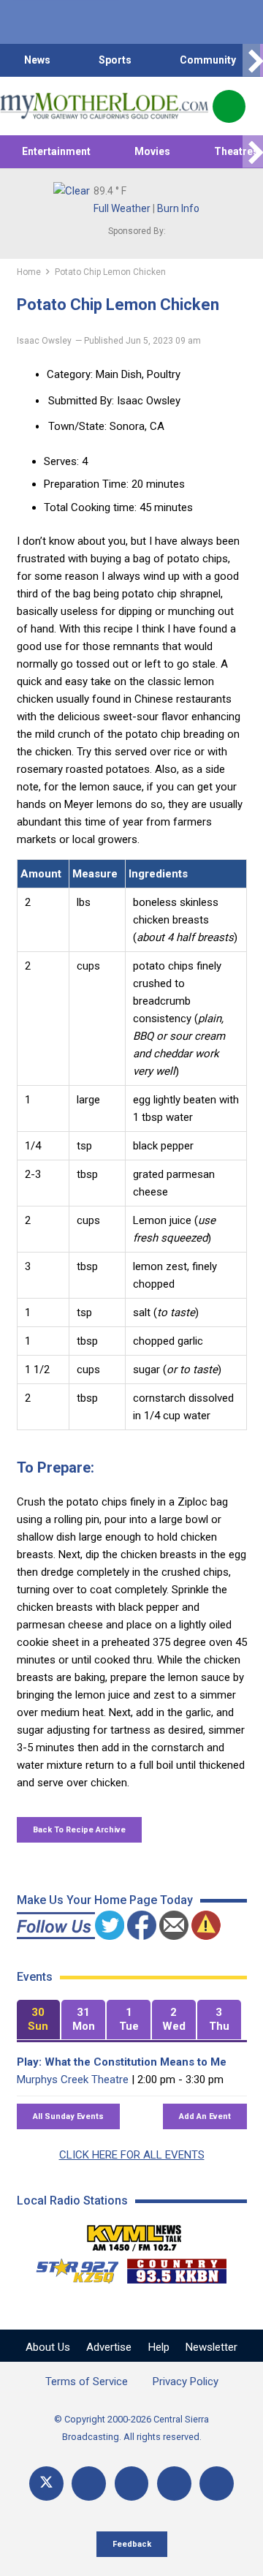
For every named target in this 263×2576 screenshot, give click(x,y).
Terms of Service (87, 2382)
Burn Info (178, 208)
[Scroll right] (253, 60)
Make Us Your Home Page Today (105, 1900)
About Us (48, 2347)
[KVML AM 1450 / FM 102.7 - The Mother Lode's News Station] (134, 2234)
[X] (46, 2484)
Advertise (109, 2347)
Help (159, 2347)
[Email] (174, 2484)
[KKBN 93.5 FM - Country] (176, 2267)
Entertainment (56, 151)
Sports (115, 60)
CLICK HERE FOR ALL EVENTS (132, 2155)
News (37, 60)
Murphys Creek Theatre (73, 2080)
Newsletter (211, 2347)
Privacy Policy (186, 2382)
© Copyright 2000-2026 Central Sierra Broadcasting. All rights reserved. (131, 2428)
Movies (152, 151)
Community (208, 60)
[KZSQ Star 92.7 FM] (71, 2267)
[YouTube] (132, 2484)
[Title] (217, 2484)
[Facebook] (89, 2484)
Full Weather (122, 208)
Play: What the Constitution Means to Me (122, 2062)
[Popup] (229, 106)
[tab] (39, 2020)
